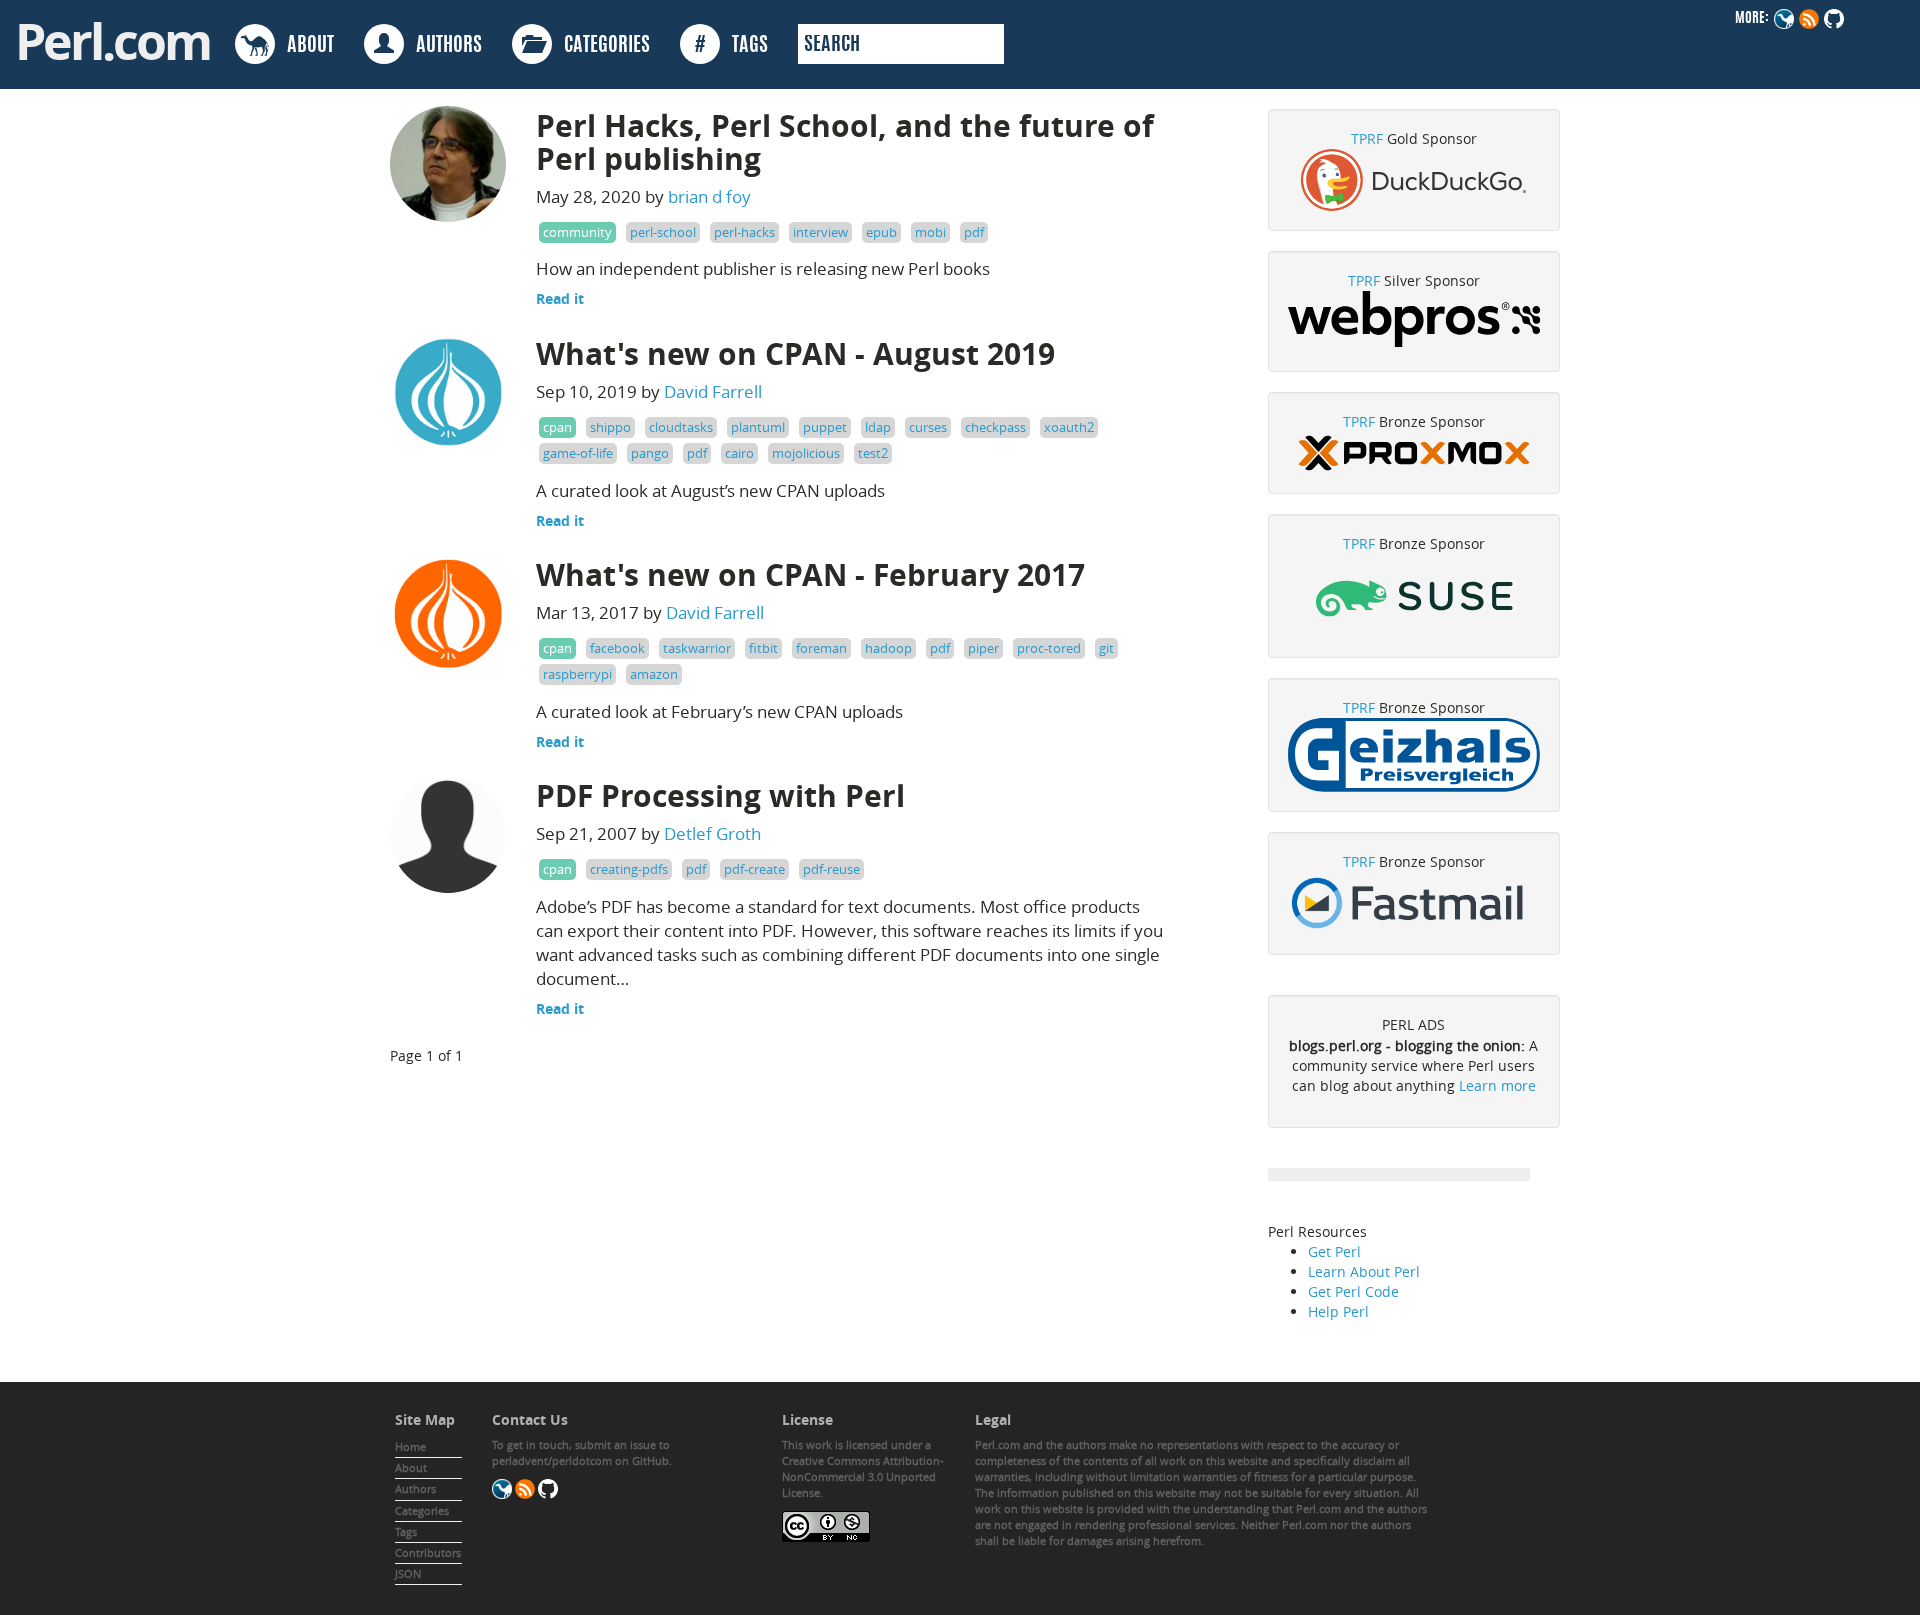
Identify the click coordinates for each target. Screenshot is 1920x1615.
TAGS (731, 46)
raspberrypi (577, 674)
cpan (557, 427)
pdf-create (754, 869)
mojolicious (806, 453)
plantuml (758, 427)
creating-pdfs (629, 869)
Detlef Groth (712, 833)
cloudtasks (681, 427)
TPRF (1367, 138)
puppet (825, 427)
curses (928, 427)
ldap (878, 427)
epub (881, 232)
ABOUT (304, 46)
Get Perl (1334, 1251)
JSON (408, 1573)
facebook (617, 648)
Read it (560, 298)
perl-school (663, 232)
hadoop (888, 648)
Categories (422, 1510)
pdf (974, 232)
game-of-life (578, 453)
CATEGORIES (601, 46)
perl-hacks (744, 232)
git (1106, 648)
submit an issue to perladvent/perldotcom (581, 1452)
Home (410, 1446)
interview (820, 232)
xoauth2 (1069, 427)
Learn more (1497, 1085)
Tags (406, 1531)
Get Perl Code (1353, 1291)
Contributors (428, 1552)
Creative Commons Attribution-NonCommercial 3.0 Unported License (863, 1476)
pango (650, 453)
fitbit (763, 648)
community (577, 232)
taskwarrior (697, 648)
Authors (415, 1488)
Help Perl (1338, 1311)
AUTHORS (443, 46)
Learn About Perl (1364, 1271)
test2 (873, 453)
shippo (610, 427)
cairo (739, 453)
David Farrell (713, 391)
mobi (930, 232)
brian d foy (709, 196)
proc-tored (1049, 648)
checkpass (995, 427)
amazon (654, 674)
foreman (821, 648)
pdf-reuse (831, 869)
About (411, 1467)
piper (983, 648)
